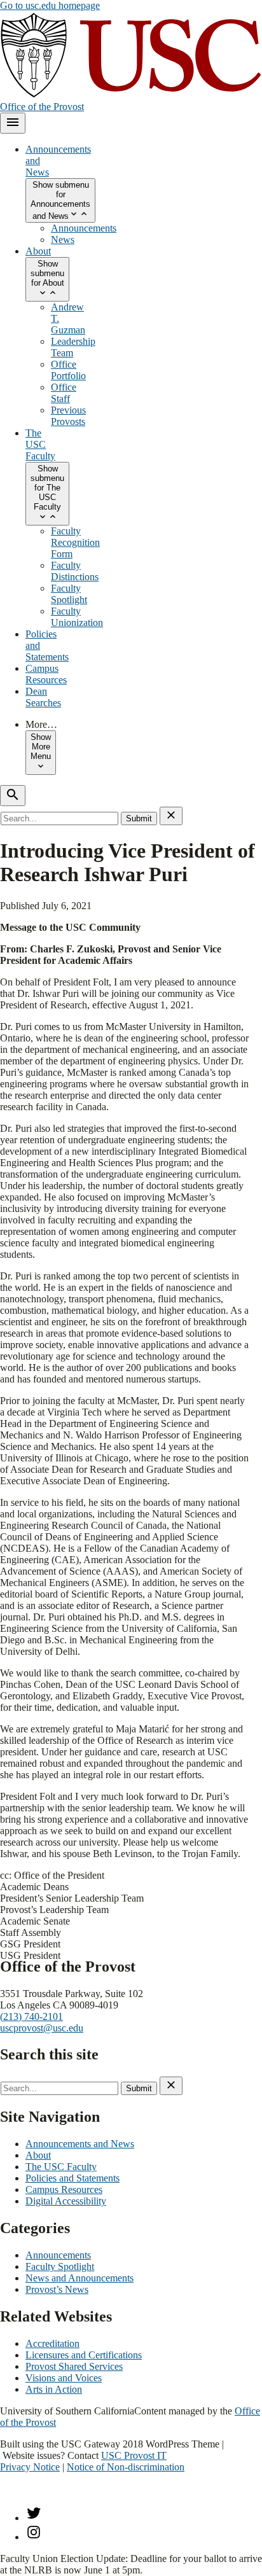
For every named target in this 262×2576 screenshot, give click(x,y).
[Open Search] (13, 796)
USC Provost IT (134, 2455)
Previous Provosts (68, 416)
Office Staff (64, 393)
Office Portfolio (68, 370)
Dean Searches (43, 697)
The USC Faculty (40, 444)
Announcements (84, 228)
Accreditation (52, 2343)
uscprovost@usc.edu (42, 2028)
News (63, 240)
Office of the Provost (42, 107)
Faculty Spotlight (69, 594)
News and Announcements (79, 2278)
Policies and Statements (72, 2178)
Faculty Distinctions (75, 571)
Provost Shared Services (74, 2366)
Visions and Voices (64, 2378)
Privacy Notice (30, 2467)
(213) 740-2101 (31, 2016)
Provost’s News (57, 2289)
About (38, 251)
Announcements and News (80, 2144)
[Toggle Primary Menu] (13, 123)
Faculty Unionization (77, 617)
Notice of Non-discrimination (126, 2467)
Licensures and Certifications (84, 2355)
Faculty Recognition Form (75, 542)
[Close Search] (171, 816)
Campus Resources (46, 674)
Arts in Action (54, 2389)
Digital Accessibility (66, 2201)
